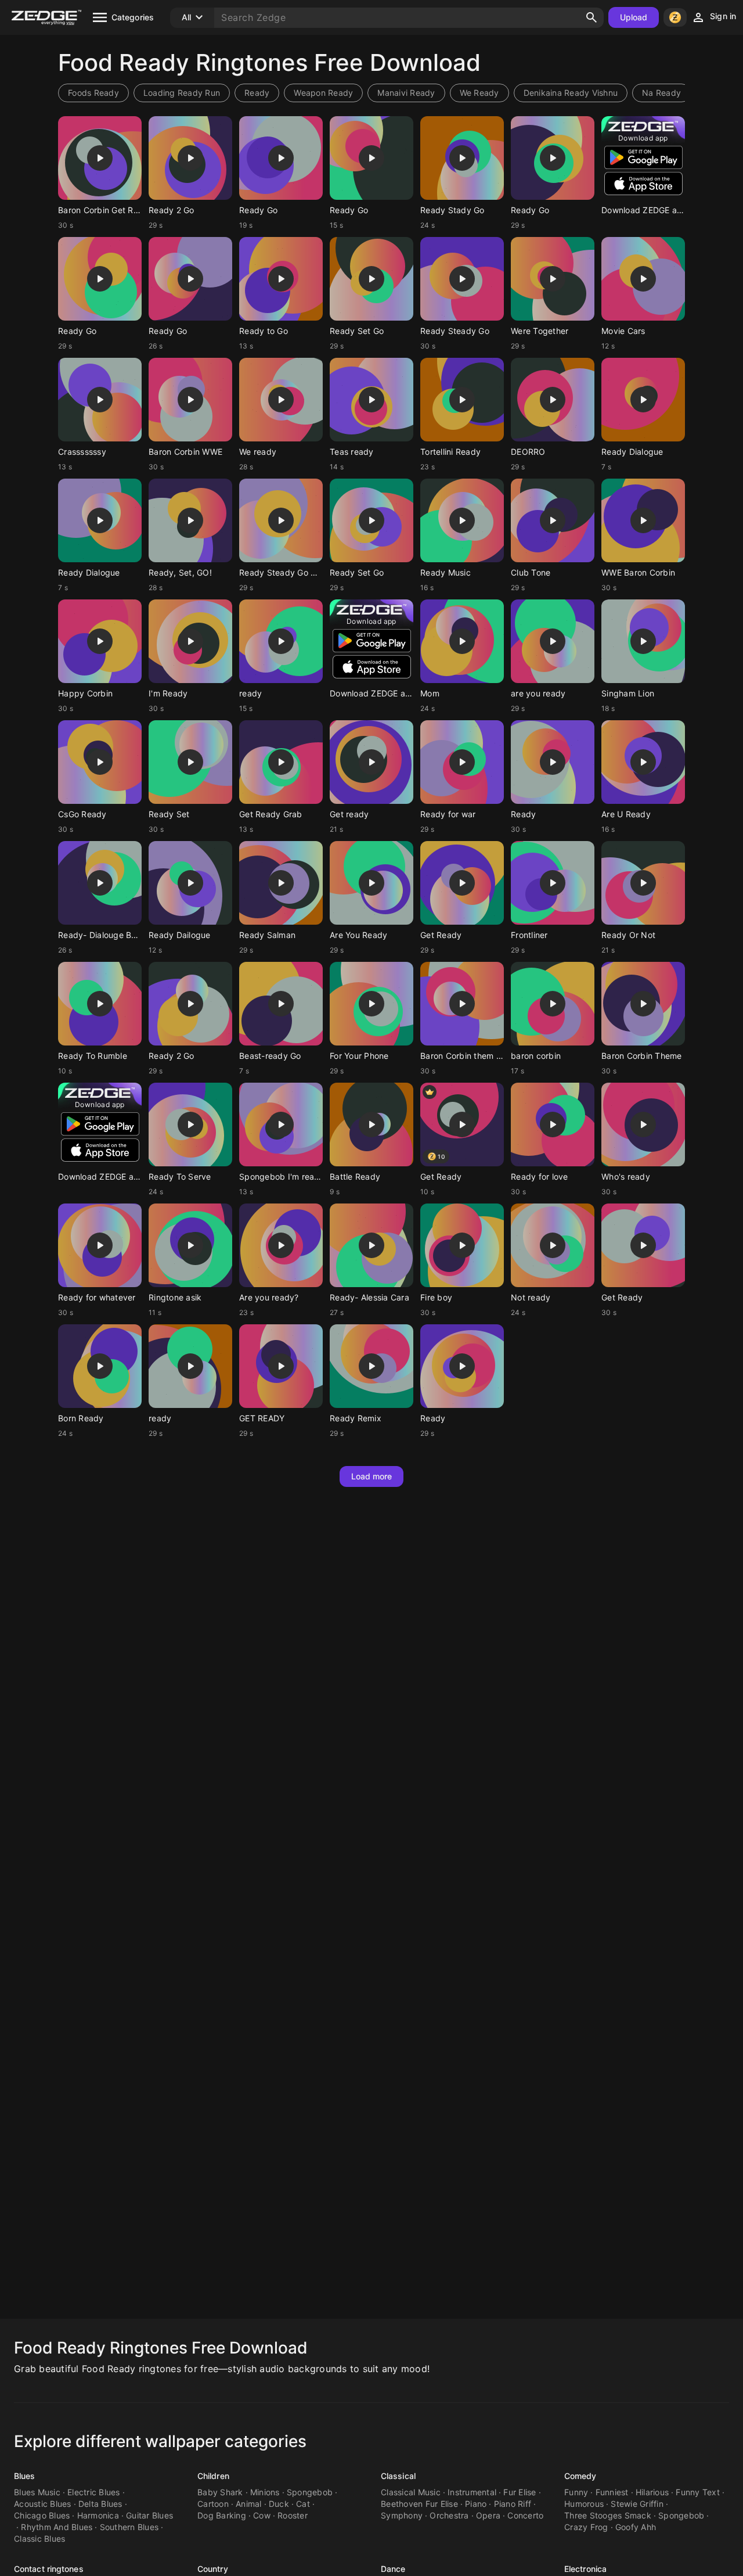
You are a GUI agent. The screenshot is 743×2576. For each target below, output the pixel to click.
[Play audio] (100, 158)
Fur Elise (520, 2492)
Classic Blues (39, 2539)
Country (213, 2569)
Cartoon (213, 2504)
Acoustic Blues (43, 2504)
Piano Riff (513, 2504)
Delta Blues (100, 2504)
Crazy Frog (586, 2527)
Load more (372, 1476)
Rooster (293, 2515)
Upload (634, 17)
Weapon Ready (323, 93)
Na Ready (661, 93)
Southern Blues (129, 2527)
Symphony (402, 2515)
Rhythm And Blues (57, 2527)
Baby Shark (220, 2492)
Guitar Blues (149, 2515)
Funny (576, 2492)
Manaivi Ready (406, 93)
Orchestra (449, 2515)
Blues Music (37, 2492)
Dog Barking (222, 2515)
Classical (398, 2476)
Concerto (525, 2515)
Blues (25, 2476)
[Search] (591, 17)
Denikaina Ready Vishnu (571, 93)
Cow (262, 2515)
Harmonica (98, 2515)
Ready (257, 93)
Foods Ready (93, 93)
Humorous (584, 2504)
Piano (476, 2504)
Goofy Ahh (636, 2527)
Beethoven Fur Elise (419, 2504)
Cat (303, 2504)
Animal (249, 2504)
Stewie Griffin (637, 2504)
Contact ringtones (49, 2569)
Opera (488, 2515)
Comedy (580, 2476)
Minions (265, 2492)
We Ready (479, 93)
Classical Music (411, 2492)
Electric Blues (94, 2492)
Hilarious (652, 2492)
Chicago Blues (42, 2515)
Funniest (612, 2492)
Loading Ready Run (182, 93)
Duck (279, 2504)
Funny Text (698, 2492)
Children (213, 2476)
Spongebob (310, 2492)
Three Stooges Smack (608, 2515)
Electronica (585, 2569)
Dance (393, 2569)
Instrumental (472, 2492)
